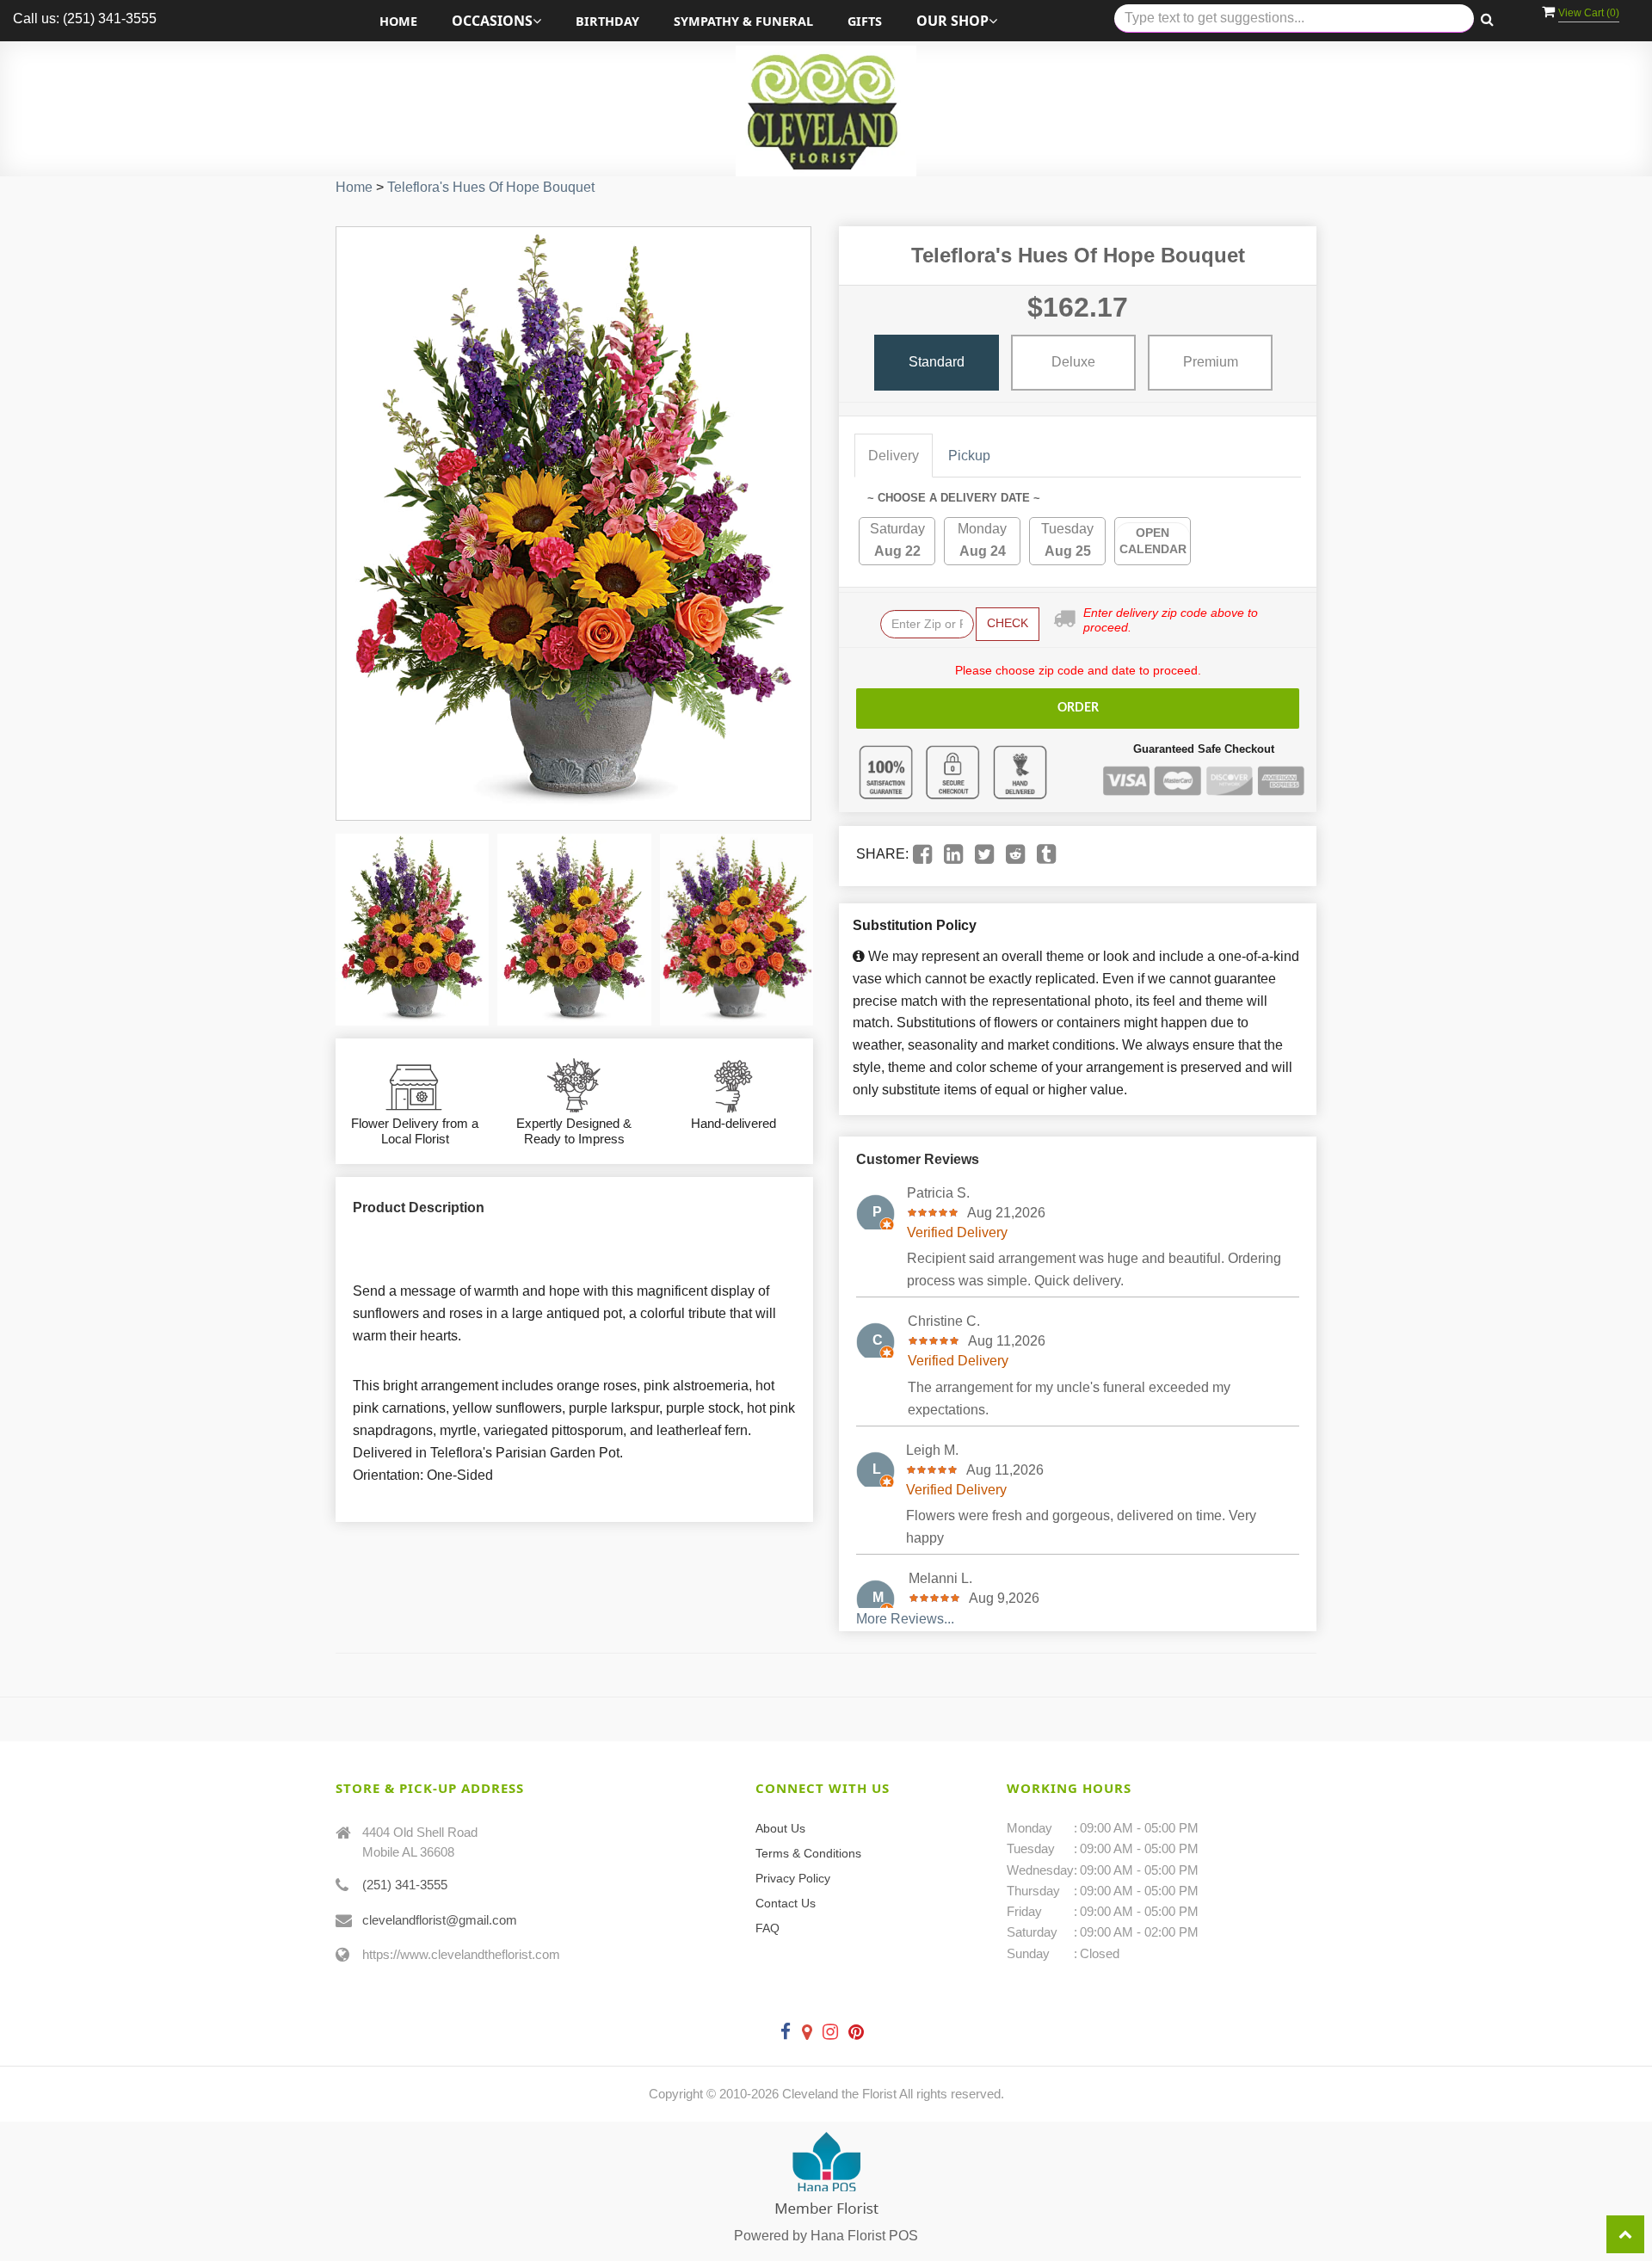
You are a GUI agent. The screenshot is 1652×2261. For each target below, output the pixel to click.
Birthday (607, 21)
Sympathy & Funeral (743, 21)
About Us (780, 1828)
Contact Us (786, 1903)
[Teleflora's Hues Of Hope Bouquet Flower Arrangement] (412, 930)
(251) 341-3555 (405, 1885)
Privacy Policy (793, 1878)
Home (398, 21)
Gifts (865, 21)
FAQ (767, 1928)
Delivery (894, 456)
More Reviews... (905, 1619)
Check (1008, 623)
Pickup (969, 456)
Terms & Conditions (808, 1853)
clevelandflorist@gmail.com (440, 1920)
